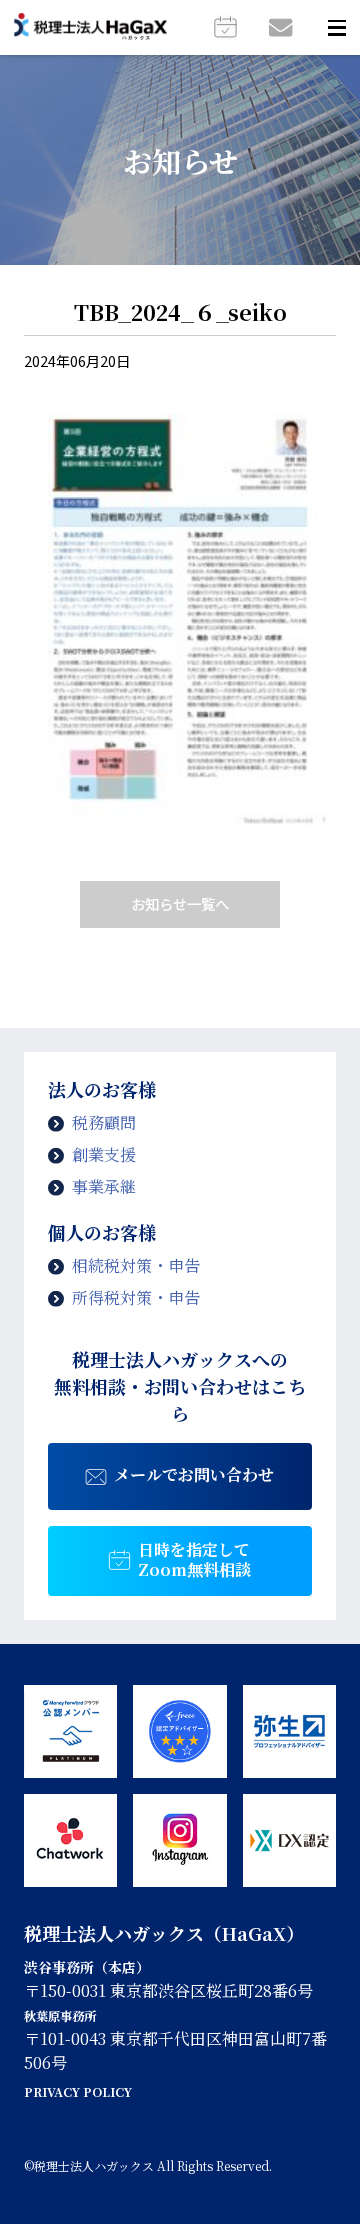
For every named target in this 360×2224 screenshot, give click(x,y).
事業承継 (104, 1186)
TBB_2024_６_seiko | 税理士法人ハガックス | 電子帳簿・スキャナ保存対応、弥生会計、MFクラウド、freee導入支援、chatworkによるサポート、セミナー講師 (90, 27)
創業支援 (104, 1154)
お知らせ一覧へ (180, 903)
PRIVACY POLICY (78, 2092)
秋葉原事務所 (60, 2016)
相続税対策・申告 (136, 1265)
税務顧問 (104, 1122)
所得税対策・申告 (136, 1297)
